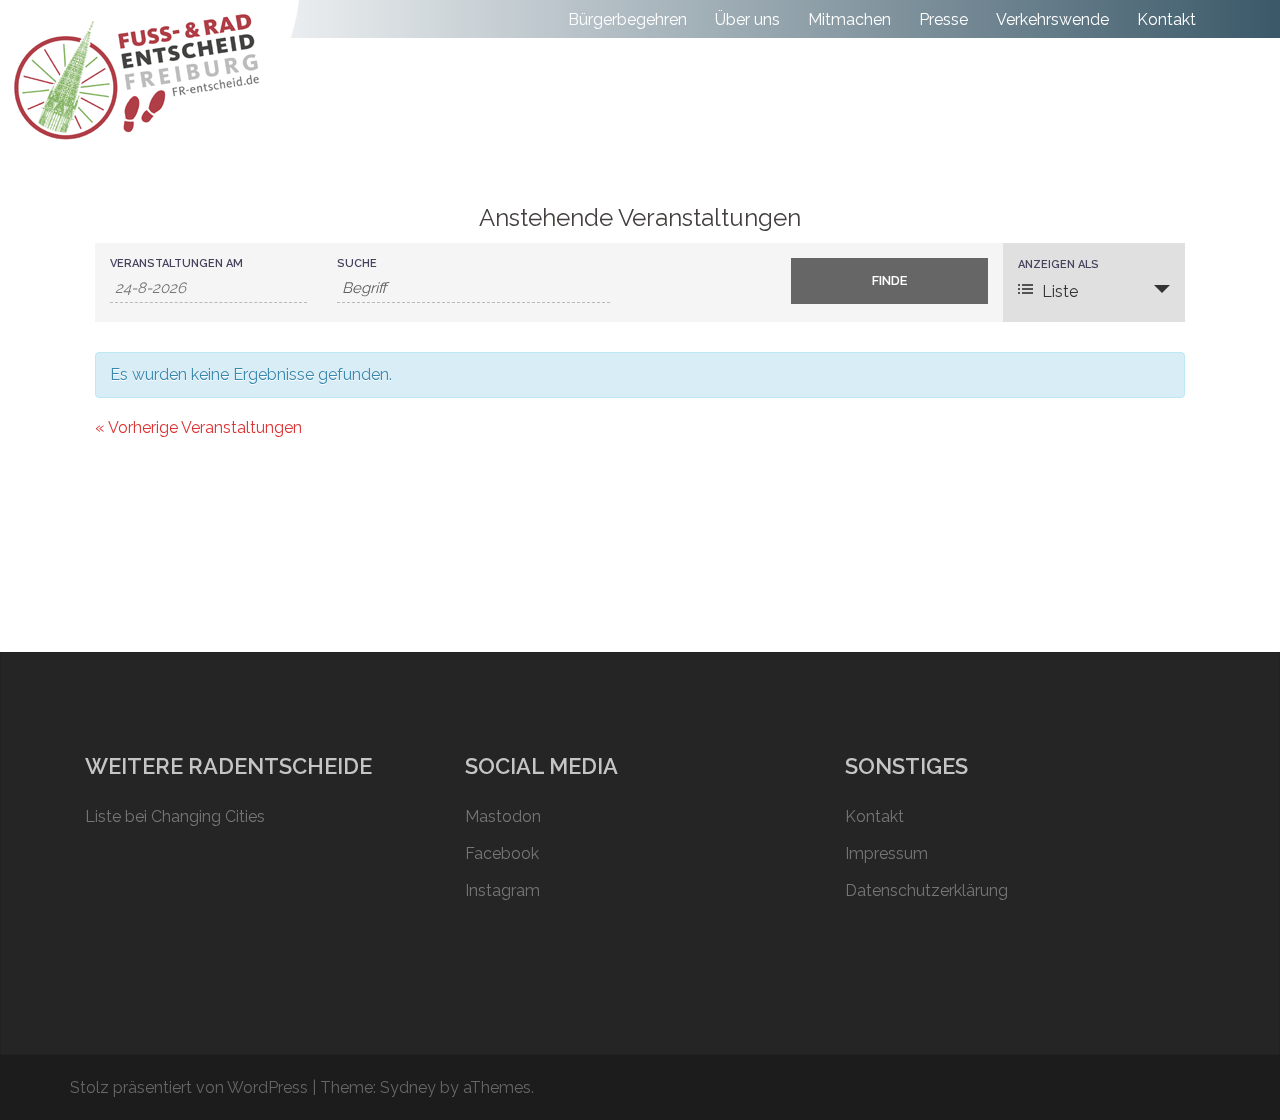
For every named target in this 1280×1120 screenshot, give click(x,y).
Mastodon (503, 816)
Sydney (408, 1087)
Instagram (502, 890)
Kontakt (1166, 19)
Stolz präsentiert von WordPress (189, 1087)
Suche (357, 263)
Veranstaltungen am (176, 263)
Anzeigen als (1058, 264)
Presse (943, 19)
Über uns (747, 19)
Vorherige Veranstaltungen (198, 427)
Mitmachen (849, 19)
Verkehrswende (1052, 19)
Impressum (886, 853)
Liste (1060, 291)
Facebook (502, 853)
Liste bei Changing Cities (175, 816)
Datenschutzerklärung (926, 890)
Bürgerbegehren (627, 19)
